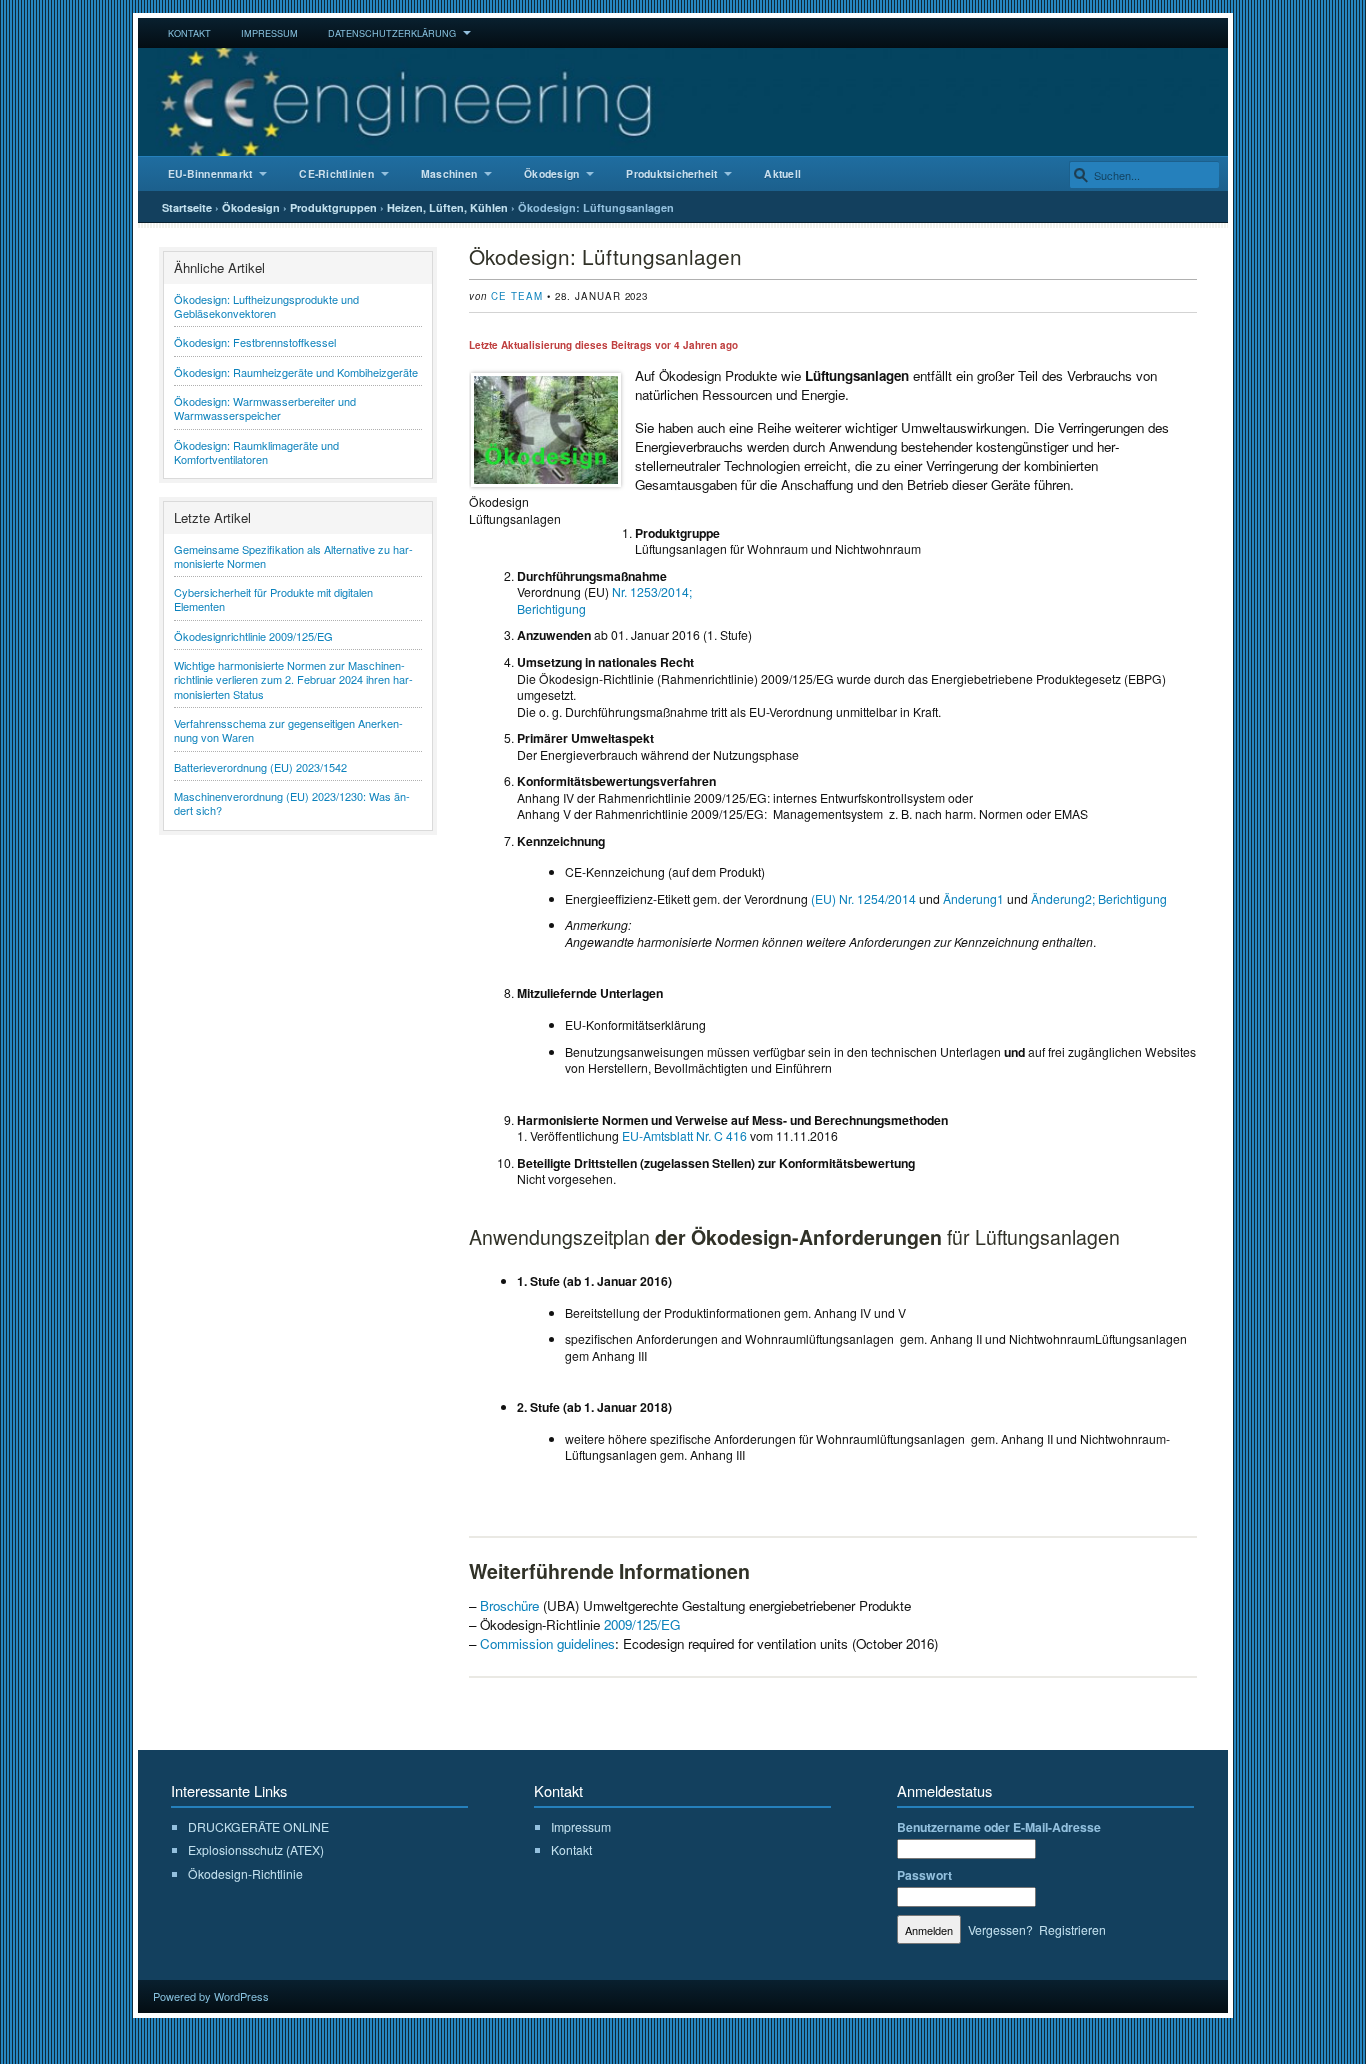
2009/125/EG (642, 1624)
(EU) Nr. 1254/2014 (863, 898)
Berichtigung (551, 608)
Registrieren (1072, 1929)
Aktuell (782, 173)
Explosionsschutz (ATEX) (256, 1849)
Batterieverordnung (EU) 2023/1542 (260, 767)
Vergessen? (1000, 1929)
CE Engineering (683, 102)
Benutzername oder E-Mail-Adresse (999, 1827)
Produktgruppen (333, 207)
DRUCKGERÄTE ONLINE (258, 1826)
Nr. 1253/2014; (653, 591)
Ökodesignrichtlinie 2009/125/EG (253, 636)
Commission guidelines (547, 1643)
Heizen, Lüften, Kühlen (447, 207)
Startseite (187, 207)
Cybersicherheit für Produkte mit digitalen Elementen (273, 599)
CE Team (517, 296)
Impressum (269, 33)
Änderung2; (1063, 898)
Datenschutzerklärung (392, 33)
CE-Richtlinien (336, 173)
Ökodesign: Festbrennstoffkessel (255, 342)
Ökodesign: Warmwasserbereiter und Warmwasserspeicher (265, 408)
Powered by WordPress (211, 1996)
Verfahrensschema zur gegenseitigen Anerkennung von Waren (288, 730)
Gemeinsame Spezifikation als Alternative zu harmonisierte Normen (293, 556)
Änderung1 (973, 898)
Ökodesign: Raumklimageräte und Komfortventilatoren (256, 452)
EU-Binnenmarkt (210, 173)
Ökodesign (551, 173)
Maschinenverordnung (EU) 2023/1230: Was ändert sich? (292, 803)
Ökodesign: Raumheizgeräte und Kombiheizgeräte (296, 372)
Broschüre (509, 1605)
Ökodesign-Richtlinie (245, 1873)
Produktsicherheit (671, 173)
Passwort (924, 1875)
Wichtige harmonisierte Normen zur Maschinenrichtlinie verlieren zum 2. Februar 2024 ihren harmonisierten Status (293, 679)
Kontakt (189, 33)
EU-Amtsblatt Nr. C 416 (684, 1135)
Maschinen (449, 173)
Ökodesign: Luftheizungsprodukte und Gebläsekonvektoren (266, 306)
